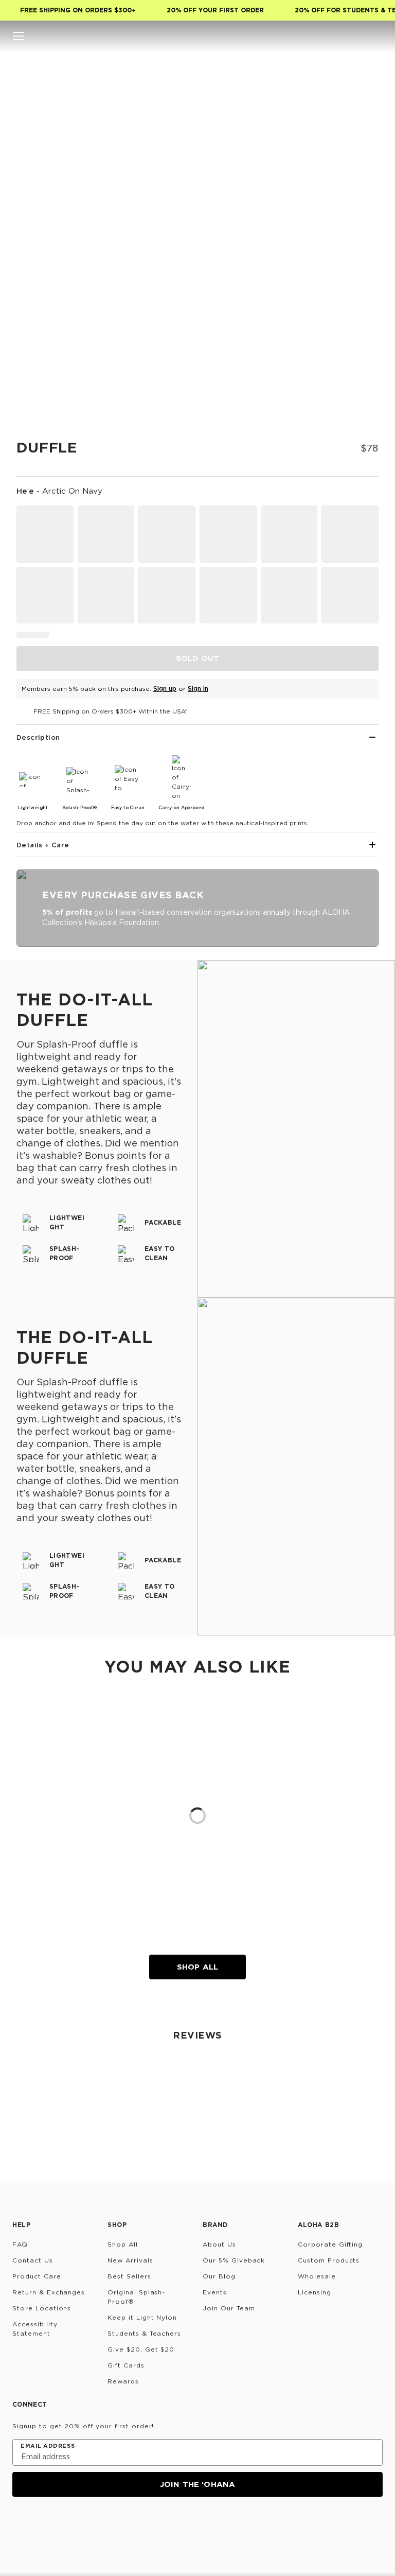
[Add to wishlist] (362, 81)
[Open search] (315, 36)
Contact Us (33, 2260)
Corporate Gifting (330, 2244)
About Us (219, 2244)
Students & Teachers (144, 2333)
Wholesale (317, 2276)
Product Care (37, 2276)
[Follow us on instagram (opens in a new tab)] (20, 2525)
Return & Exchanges (49, 2292)
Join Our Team (229, 2308)
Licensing (315, 2292)
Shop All (197, 1967)
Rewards (123, 2381)
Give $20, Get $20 (141, 2349)
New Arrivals (130, 2260)
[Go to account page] (335, 36)
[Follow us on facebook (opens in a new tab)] (69, 2525)
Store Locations (42, 2308)
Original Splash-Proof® (136, 2297)
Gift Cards (126, 2365)
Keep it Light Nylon (142, 2317)
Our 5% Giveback (234, 2260)
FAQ (20, 2244)
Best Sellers (129, 2276)
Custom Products (329, 2260)
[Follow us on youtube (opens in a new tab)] (94, 2525)
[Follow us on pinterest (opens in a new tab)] (118, 2525)
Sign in (198, 689)
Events (215, 2292)
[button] (19, 36)
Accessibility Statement (35, 2329)
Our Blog (219, 2276)
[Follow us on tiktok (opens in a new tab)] (44, 2525)
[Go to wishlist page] (356, 36)
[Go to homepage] (198, 36)
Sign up (165, 689)
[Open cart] (376, 36)
